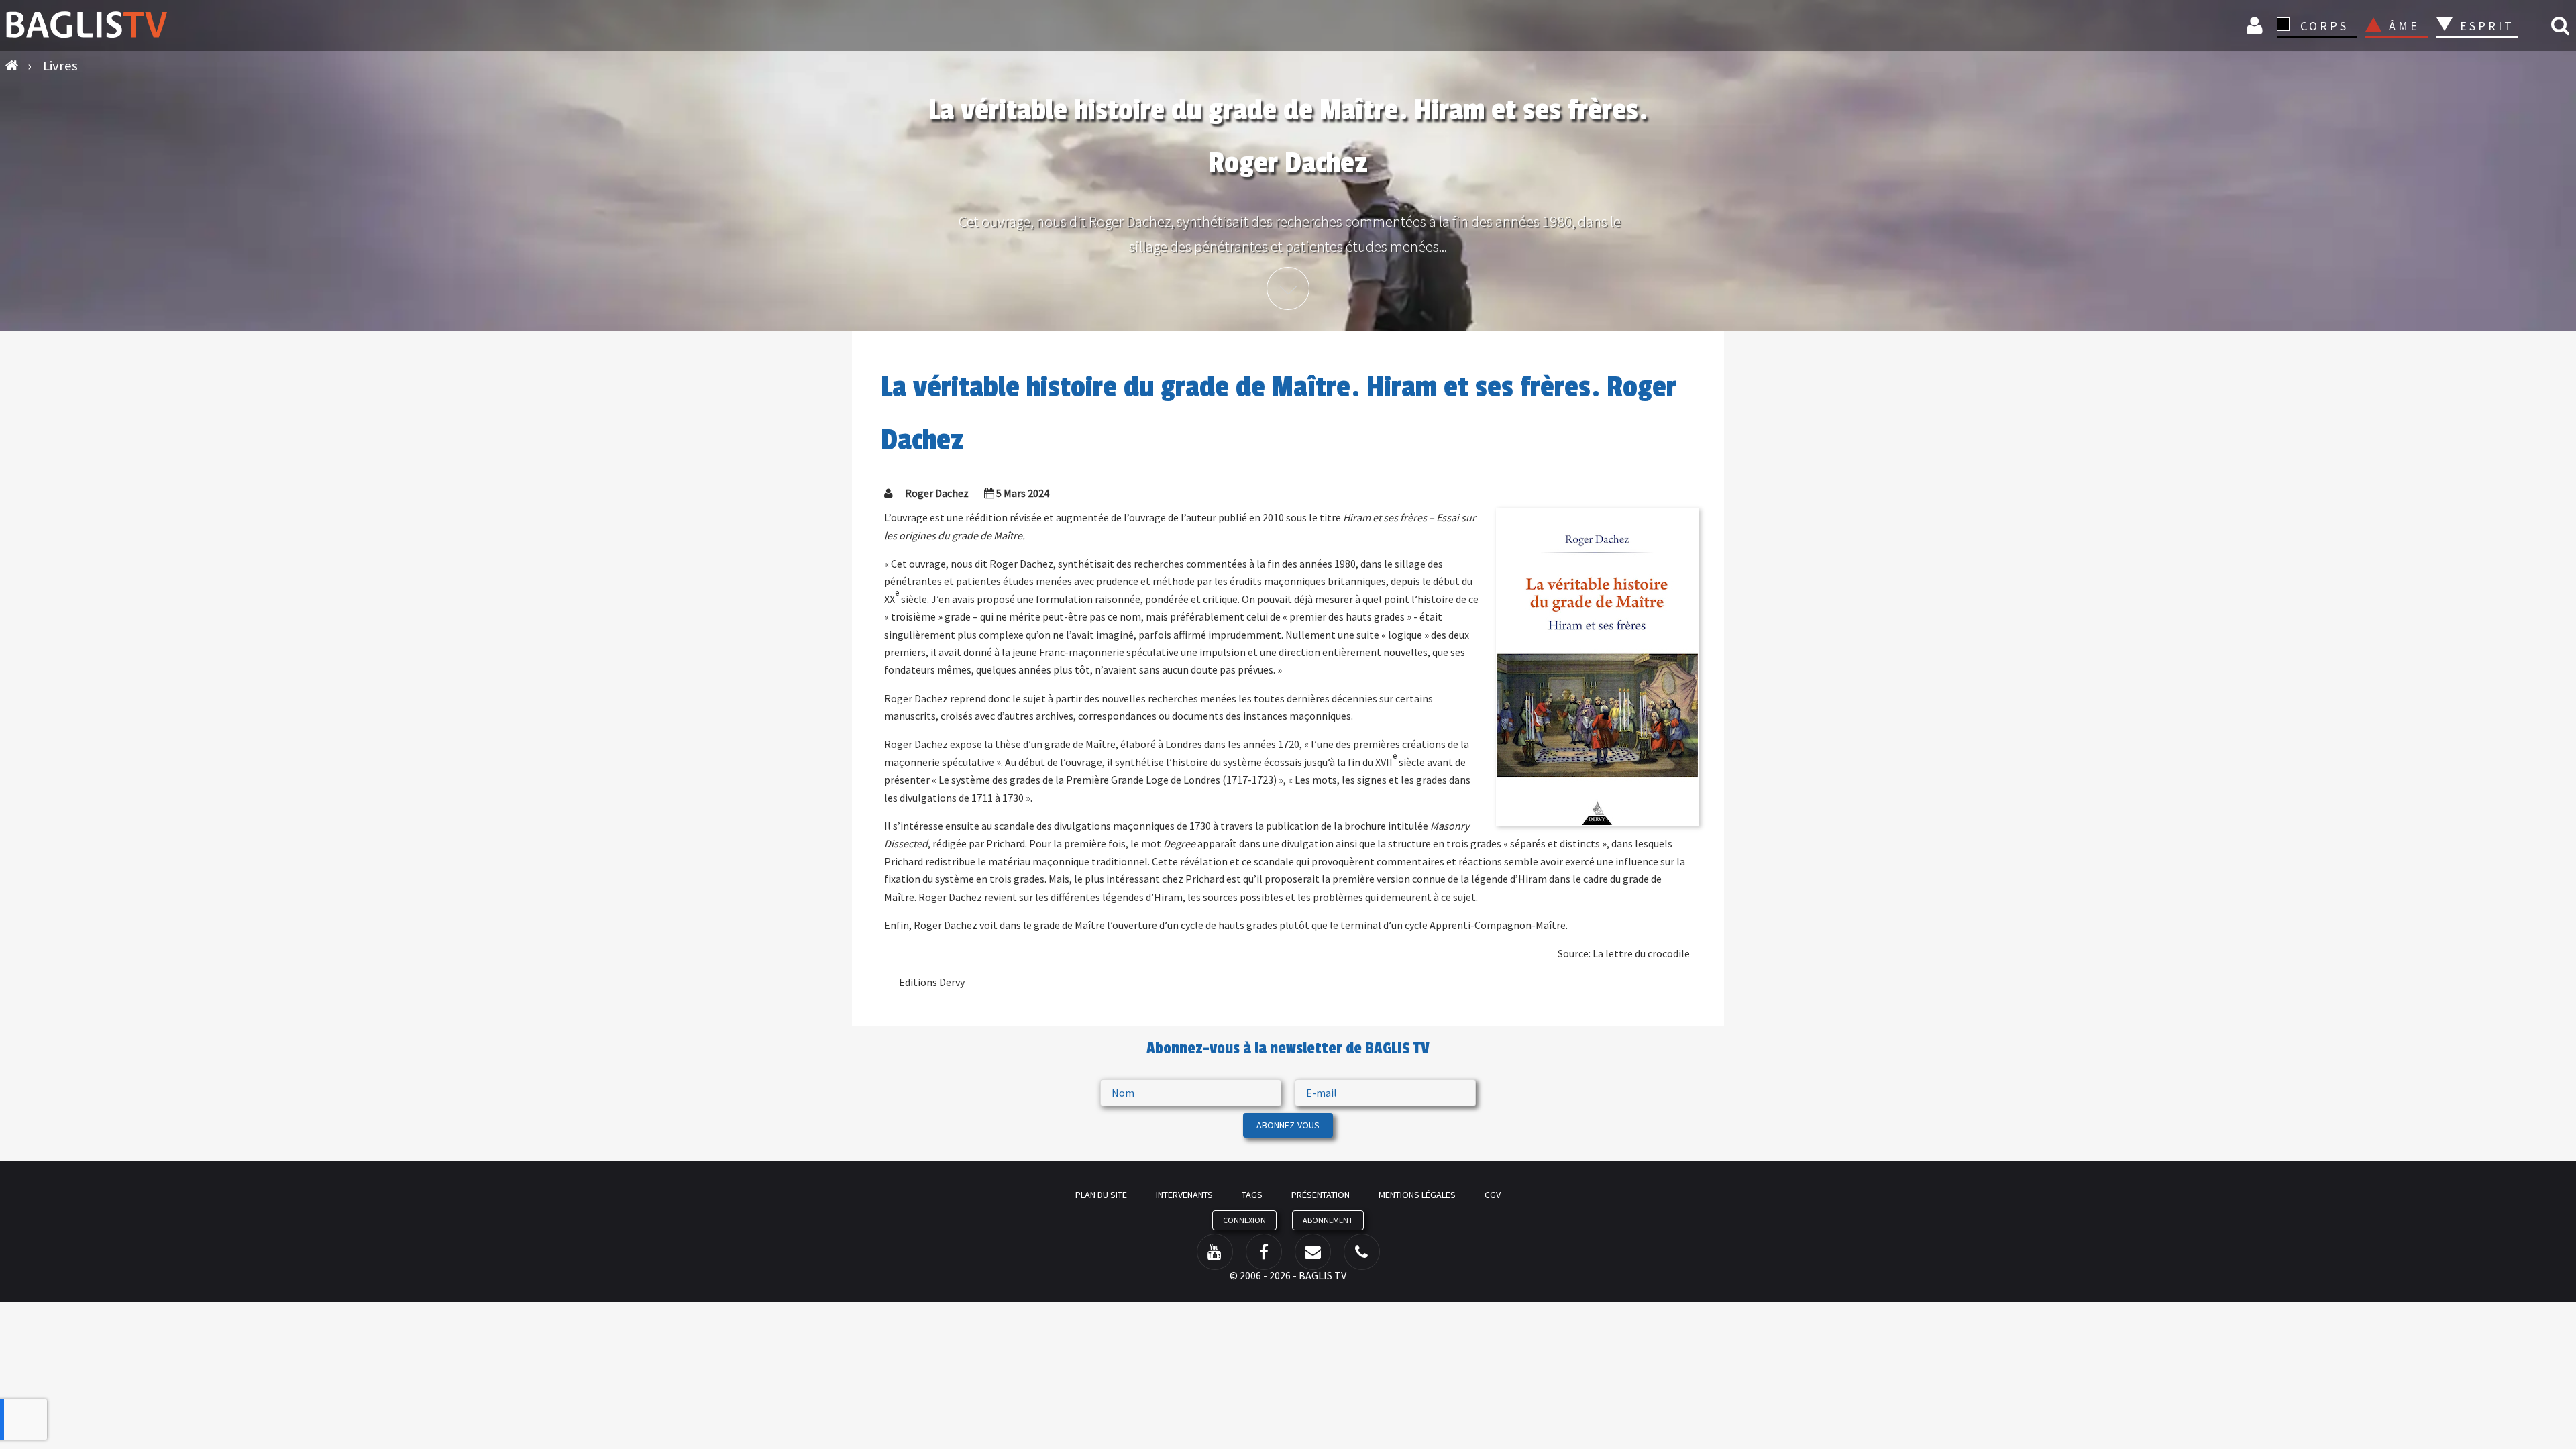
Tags (1252, 1195)
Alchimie (2491, 62)
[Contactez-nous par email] (1313, 1252)
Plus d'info (1288, 288)
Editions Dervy (932, 982)
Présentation (1321, 1195)
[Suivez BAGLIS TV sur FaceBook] (1264, 1252)
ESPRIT (2485, 26)
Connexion (2257, 25)
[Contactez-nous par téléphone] (1362, 1252)
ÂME (2404, 26)
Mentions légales (1417, 1195)
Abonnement (1328, 1220)
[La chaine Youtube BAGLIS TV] (1215, 1252)
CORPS (2324, 26)
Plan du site (1101, 1195)
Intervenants (1184, 1195)
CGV (1493, 1195)
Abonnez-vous (1288, 1125)
